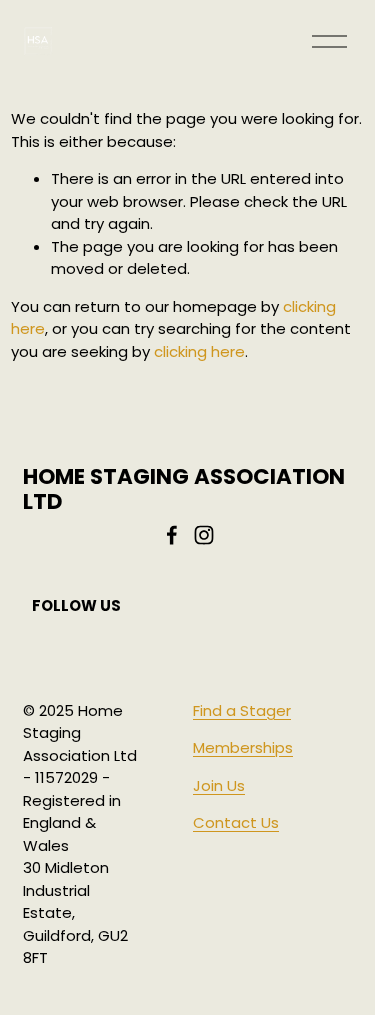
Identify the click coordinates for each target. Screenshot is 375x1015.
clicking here (199, 351)
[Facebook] (172, 535)
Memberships (243, 747)
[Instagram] (204, 535)
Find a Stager (242, 710)
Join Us (219, 785)
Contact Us (236, 822)
